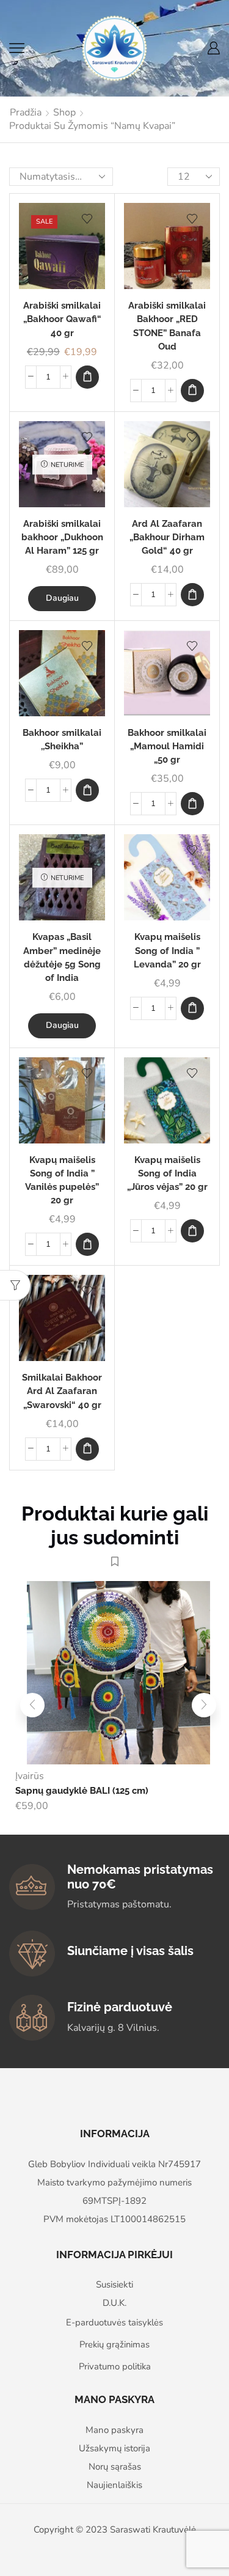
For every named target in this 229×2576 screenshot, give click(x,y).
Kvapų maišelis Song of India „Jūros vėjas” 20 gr (167, 1173)
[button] (87, 377)
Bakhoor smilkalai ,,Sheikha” (62, 739)
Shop (64, 112)
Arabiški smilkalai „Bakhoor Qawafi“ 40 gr (62, 319)
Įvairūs (30, 1776)
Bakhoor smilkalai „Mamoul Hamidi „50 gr (167, 746)
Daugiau (62, 598)
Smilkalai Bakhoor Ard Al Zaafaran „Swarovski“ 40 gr (62, 1391)
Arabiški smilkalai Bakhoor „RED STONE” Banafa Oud (167, 326)
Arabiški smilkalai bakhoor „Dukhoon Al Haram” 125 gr (62, 537)
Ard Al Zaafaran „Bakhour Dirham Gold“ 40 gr (167, 537)
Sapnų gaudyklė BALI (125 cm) (82, 1790)
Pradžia (26, 112)
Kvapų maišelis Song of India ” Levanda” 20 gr (167, 950)
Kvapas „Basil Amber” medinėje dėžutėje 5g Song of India (62, 957)
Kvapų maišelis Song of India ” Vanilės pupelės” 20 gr (62, 1180)
